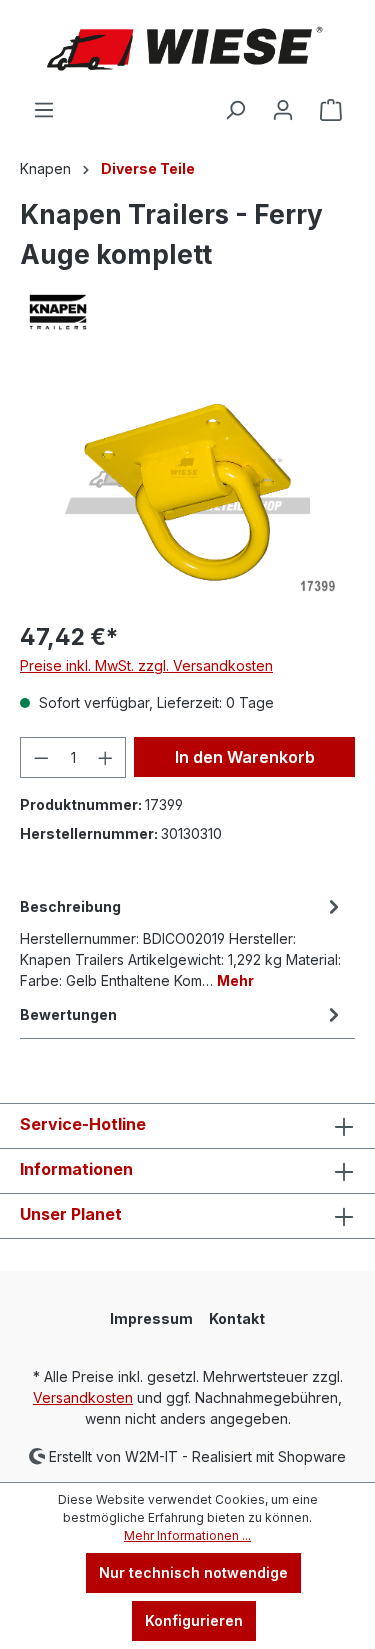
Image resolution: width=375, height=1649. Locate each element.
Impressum (151, 1318)
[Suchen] (235, 110)
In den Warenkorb (245, 757)
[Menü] (44, 110)
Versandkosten (83, 1397)
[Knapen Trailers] (187, 312)
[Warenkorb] (331, 110)
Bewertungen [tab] (68, 1014)
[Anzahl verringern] (41, 757)
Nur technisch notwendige (193, 1572)
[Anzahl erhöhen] (106, 757)
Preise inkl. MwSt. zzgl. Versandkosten (146, 665)
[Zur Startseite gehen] (187, 49)
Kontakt (237, 1318)
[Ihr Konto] (283, 110)
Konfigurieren (194, 1620)
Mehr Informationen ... (187, 1535)
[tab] (182, 942)
